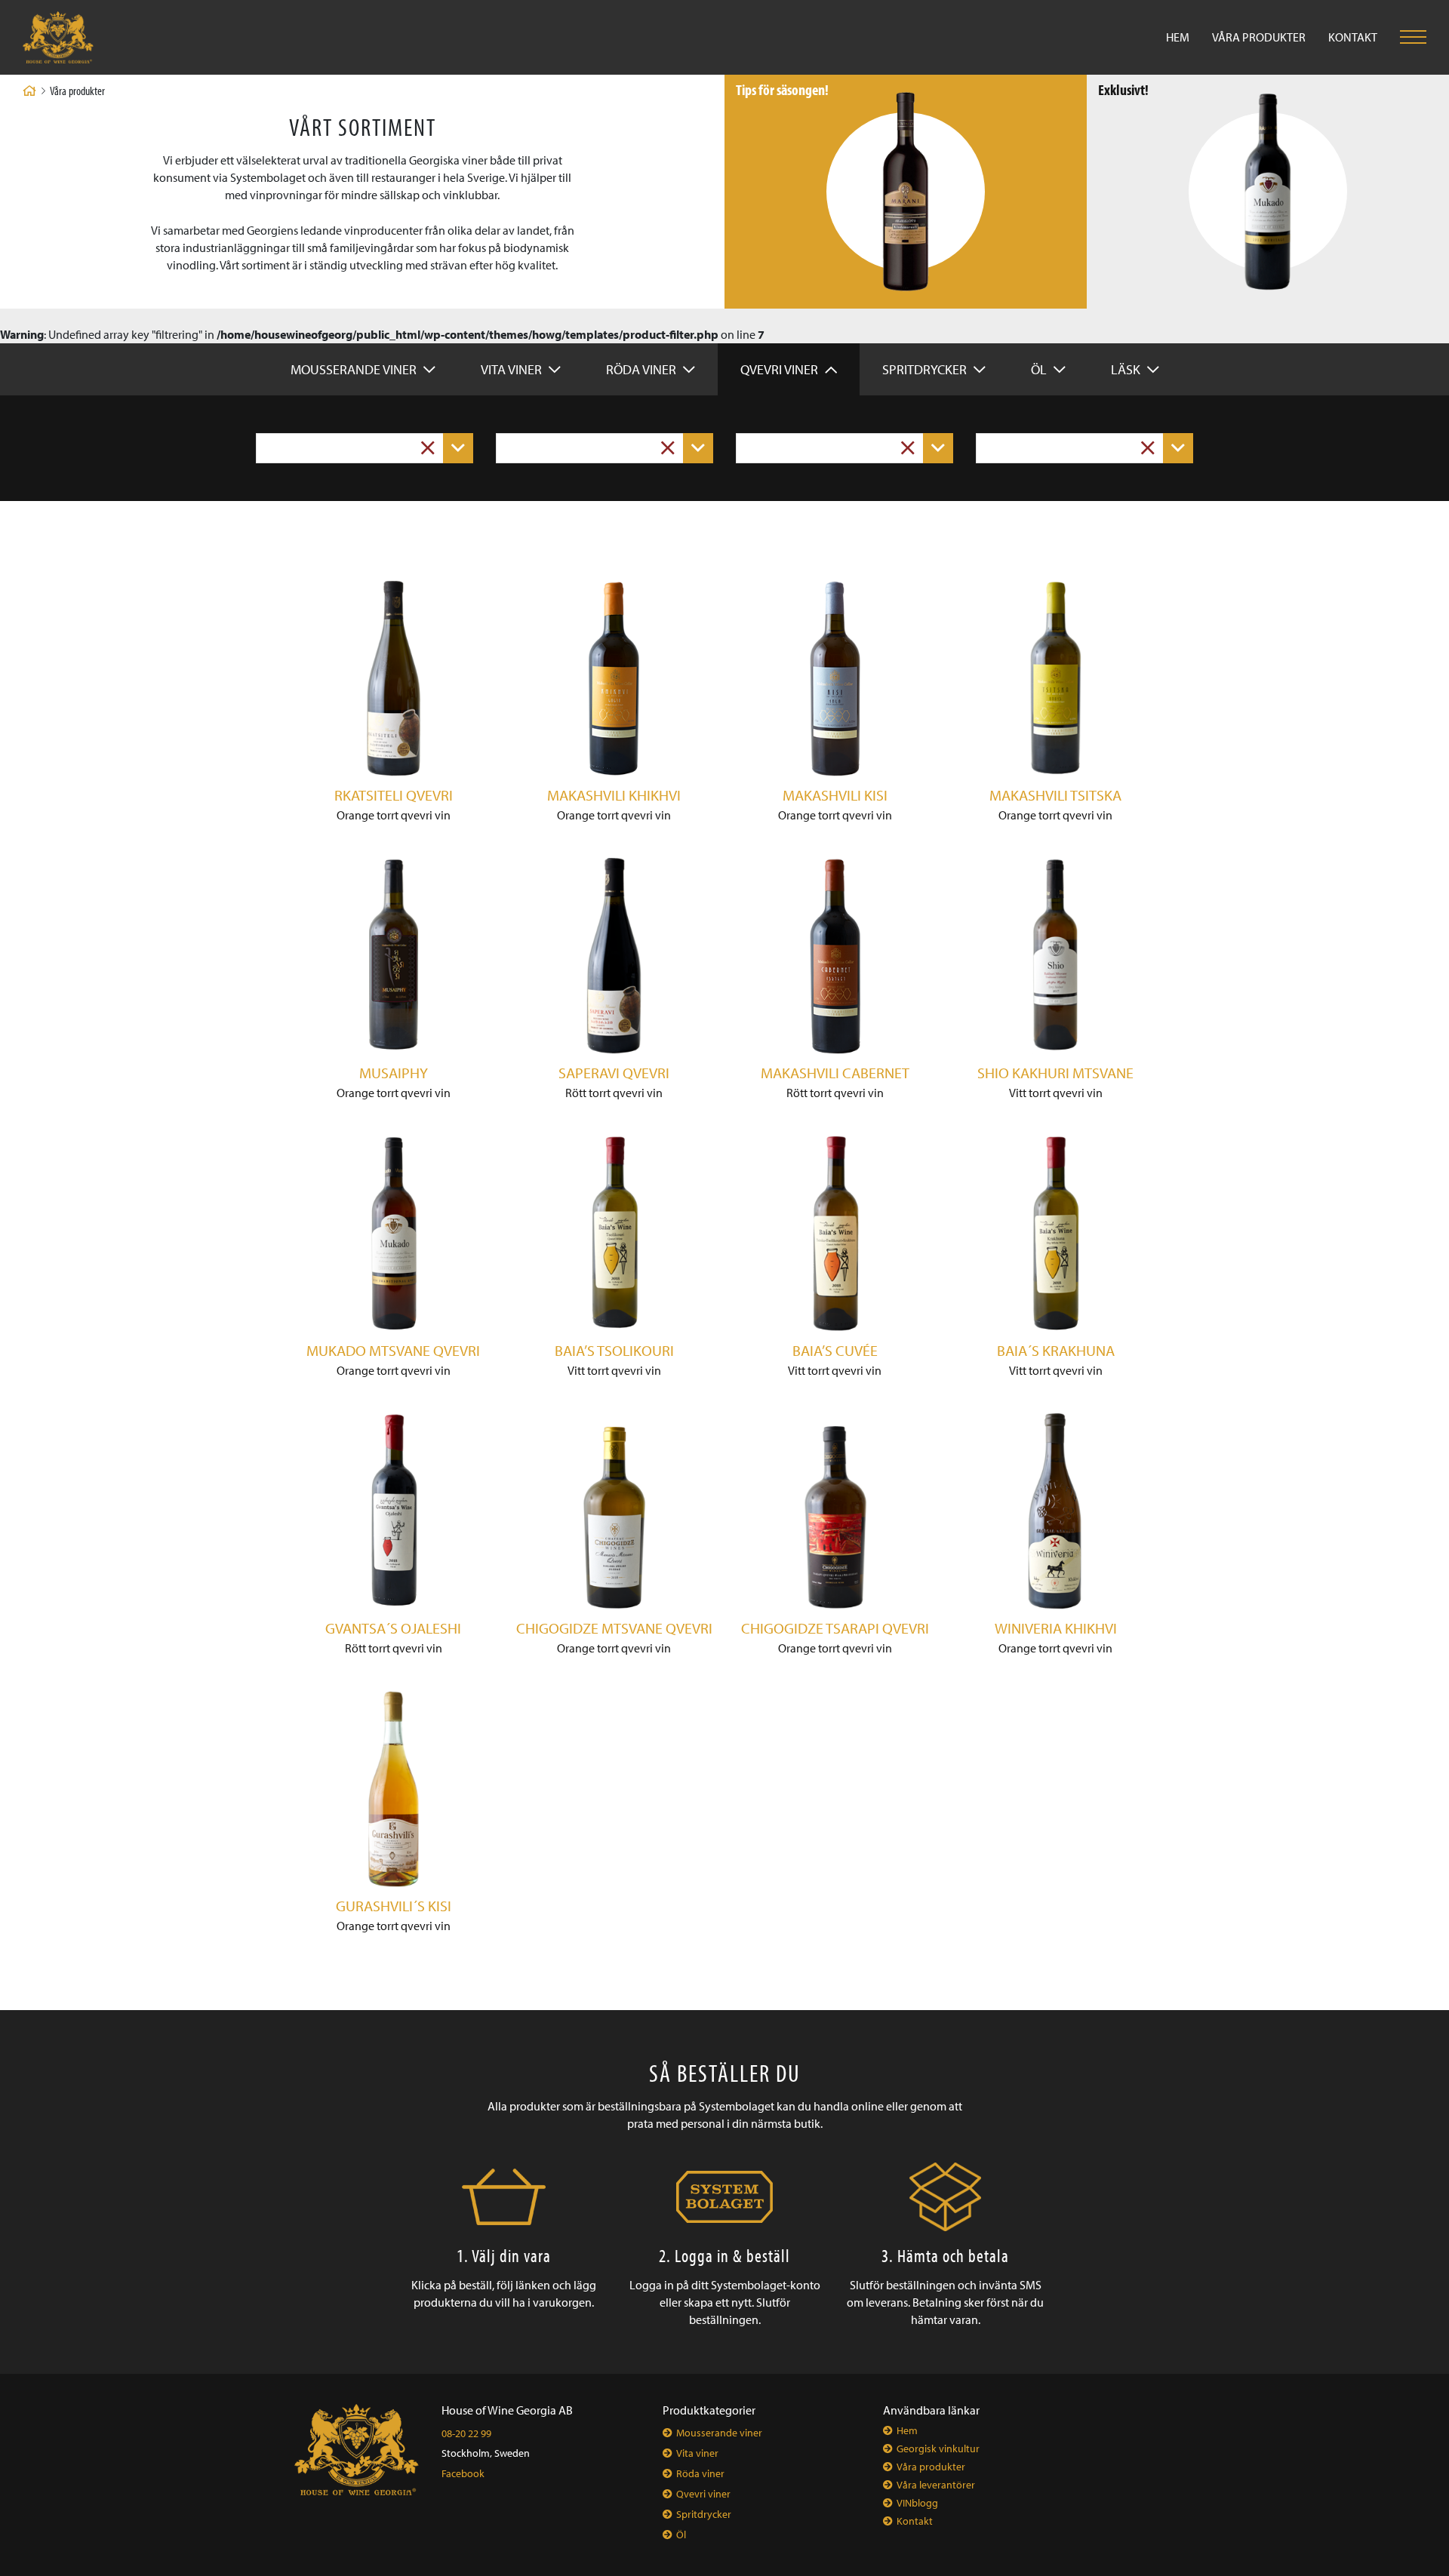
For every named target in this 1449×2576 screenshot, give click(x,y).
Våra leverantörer (936, 2485)
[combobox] (365, 448)
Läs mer (906, 244)
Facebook (463, 2473)
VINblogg (917, 2503)
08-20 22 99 (466, 2433)
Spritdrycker (926, 369)
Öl (1040, 369)
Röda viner (643, 369)
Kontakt (1353, 37)
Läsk (1127, 369)
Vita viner (513, 369)
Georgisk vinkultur (938, 2448)
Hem (1178, 37)
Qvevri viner (781, 369)
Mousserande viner (355, 369)
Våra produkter (1259, 37)
